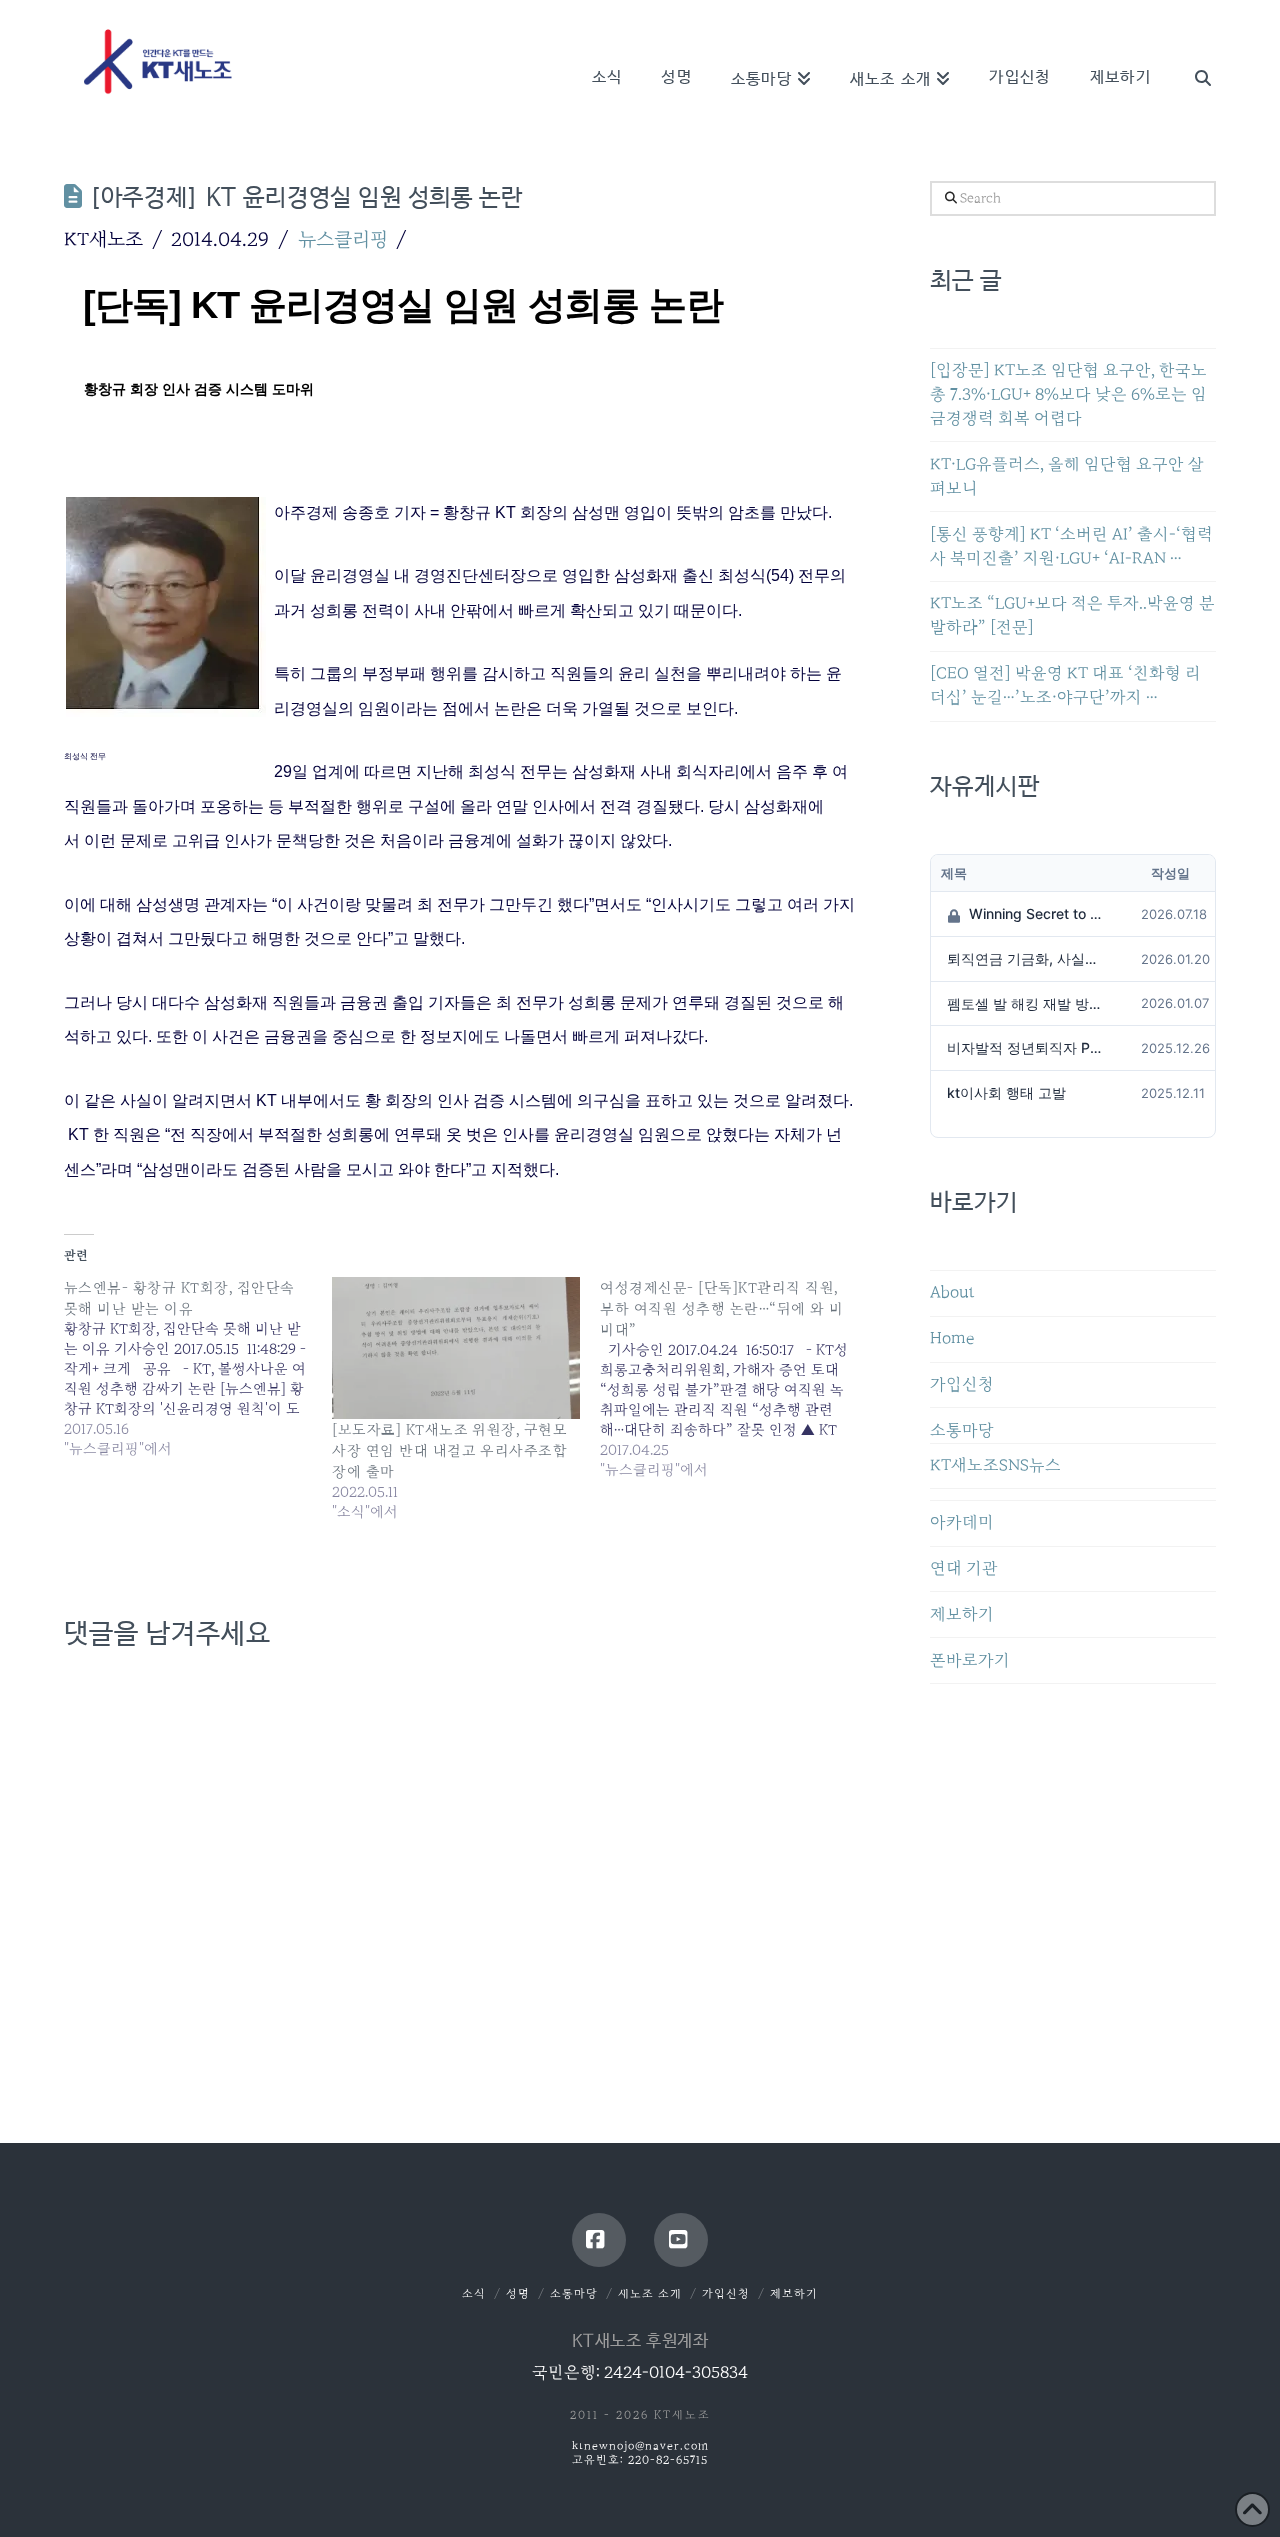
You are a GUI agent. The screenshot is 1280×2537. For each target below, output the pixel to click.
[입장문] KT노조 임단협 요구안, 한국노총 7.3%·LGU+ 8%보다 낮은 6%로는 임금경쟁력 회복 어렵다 (1068, 394)
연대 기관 (964, 1568)
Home (952, 1338)
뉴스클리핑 (343, 239)
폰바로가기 (970, 1660)
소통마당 (962, 1430)
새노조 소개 (650, 2293)
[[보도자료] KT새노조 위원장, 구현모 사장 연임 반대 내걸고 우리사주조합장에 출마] (456, 1348)
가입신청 (962, 1384)
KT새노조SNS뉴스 (995, 1465)
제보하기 (962, 1614)
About (952, 1292)
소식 (474, 2293)
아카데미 (962, 1522)
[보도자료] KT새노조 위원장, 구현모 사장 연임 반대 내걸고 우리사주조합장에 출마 (449, 1450)
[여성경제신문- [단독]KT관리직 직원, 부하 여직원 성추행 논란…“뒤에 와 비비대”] (734, 1378)
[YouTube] (681, 2240)
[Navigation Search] (1193, 50)
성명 (518, 2293)
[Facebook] (599, 2240)
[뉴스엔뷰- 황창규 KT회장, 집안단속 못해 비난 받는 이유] (198, 1368)
